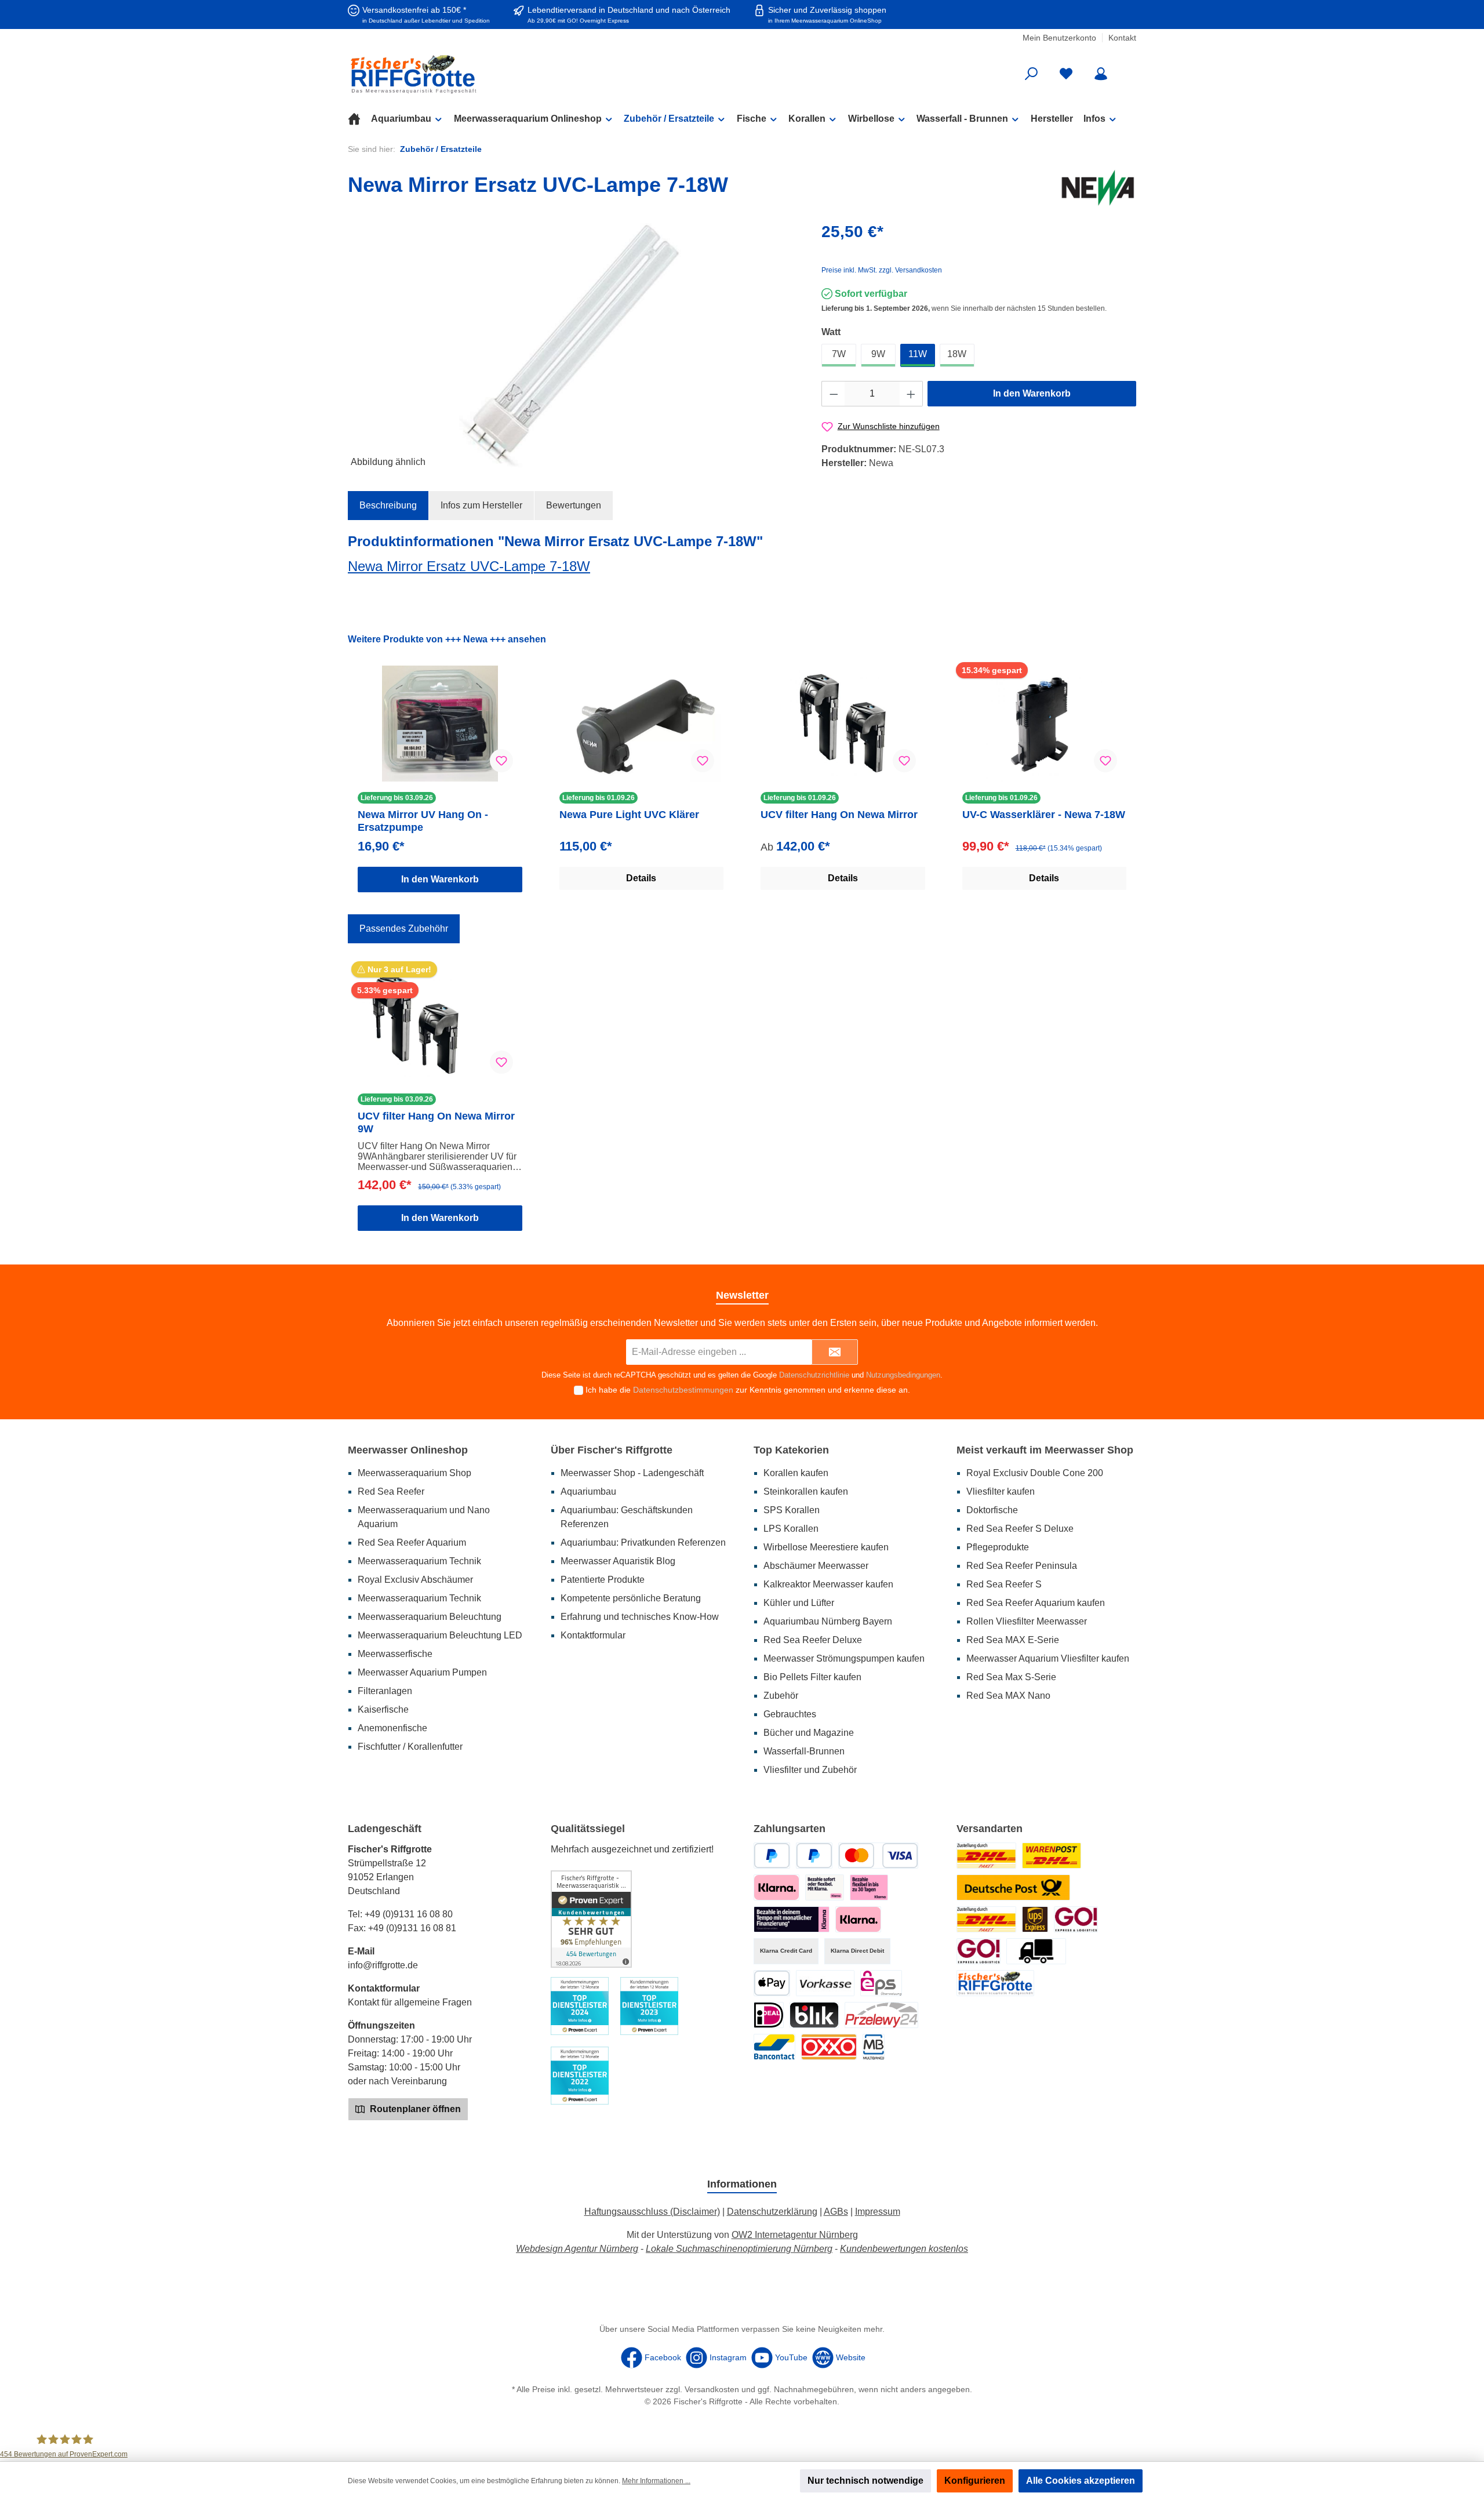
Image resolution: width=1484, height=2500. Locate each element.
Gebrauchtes (790, 1714)
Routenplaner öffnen (414, 2109)
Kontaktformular (593, 1635)
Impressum (878, 2212)
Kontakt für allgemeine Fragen (410, 2002)
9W (878, 354)
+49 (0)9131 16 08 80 (409, 1914)
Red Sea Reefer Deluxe (813, 1640)
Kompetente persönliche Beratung (631, 1598)
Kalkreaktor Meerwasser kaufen (828, 1584)
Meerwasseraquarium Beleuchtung (430, 1617)
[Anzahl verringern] (834, 394)
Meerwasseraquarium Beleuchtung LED (440, 1635)
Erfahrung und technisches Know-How (640, 1617)
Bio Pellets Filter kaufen (812, 1677)
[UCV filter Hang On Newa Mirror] (843, 724)
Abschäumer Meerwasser (816, 1566)
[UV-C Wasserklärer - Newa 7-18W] (1045, 724)
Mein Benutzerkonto (1059, 38)
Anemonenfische (392, 1728)
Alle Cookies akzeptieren (1081, 2481)
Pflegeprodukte (998, 1547)
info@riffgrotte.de (383, 1965)
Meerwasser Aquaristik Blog (618, 1561)
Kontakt (1122, 38)
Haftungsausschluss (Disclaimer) (652, 2212)
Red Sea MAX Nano (1008, 1696)
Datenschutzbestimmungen (683, 1390)
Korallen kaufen (796, 1473)
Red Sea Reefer (391, 1491)
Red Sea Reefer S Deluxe (1020, 1529)
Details (641, 878)
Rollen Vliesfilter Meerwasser (1027, 1621)
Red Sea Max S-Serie (1011, 1677)
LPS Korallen (791, 1529)
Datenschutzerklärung (772, 2212)
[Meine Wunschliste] (1066, 74)
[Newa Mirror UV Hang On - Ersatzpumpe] (440, 724)
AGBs (836, 2212)
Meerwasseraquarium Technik (419, 1561)
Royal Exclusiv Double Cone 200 (1035, 1473)
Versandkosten (712, 2389)
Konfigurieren (975, 2481)
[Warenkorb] (1129, 70)
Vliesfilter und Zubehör (810, 1770)
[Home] (359, 119)
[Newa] (1098, 187)
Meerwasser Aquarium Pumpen (422, 1672)
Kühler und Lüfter (799, 1603)
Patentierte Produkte (603, 1580)
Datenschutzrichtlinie (814, 1375)
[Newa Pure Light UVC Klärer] (642, 724)
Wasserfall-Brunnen (804, 1751)
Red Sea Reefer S (1004, 1584)
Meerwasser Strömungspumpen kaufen (844, 1658)
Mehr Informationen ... (656, 2481)
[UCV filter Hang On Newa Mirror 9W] (440, 1025)
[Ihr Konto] (1101, 74)
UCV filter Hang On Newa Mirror (839, 815)
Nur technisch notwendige (865, 2481)
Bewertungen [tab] (574, 505)
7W (839, 354)
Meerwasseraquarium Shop (414, 1473)
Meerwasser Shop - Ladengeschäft (632, 1473)
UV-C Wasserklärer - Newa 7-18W (1044, 815)
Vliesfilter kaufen (1001, 1491)
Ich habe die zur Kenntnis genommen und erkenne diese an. (748, 1390)
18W (957, 354)
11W (918, 354)
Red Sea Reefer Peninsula (1022, 1566)
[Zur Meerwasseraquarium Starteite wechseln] (475, 74)
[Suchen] (1031, 74)
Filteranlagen (385, 1691)
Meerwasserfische (395, 1654)
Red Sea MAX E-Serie (1013, 1640)
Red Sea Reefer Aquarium (412, 1542)
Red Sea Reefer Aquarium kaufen (1036, 1603)
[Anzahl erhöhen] (911, 394)
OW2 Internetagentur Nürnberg (795, 2235)
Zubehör (781, 1696)
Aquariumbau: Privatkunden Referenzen (643, 1542)
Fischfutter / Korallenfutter (410, 1747)
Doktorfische (992, 1510)
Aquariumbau (588, 1491)
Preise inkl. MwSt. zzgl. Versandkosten (882, 270)
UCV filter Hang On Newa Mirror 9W (436, 1122)
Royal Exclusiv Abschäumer (415, 1580)
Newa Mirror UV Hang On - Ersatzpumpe (423, 821)
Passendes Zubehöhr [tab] (404, 929)
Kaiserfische (383, 1709)
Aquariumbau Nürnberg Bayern (828, 1621)
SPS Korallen (792, 1510)
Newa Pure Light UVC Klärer (629, 815)
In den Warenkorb (1032, 393)
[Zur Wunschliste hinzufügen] (501, 761)
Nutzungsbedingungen (903, 1375)
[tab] (388, 506)
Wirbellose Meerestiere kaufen (826, 1547)
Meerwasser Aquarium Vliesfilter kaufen (1048, 1658)
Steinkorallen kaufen (806, 1491)
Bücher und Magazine (809, 1733)
